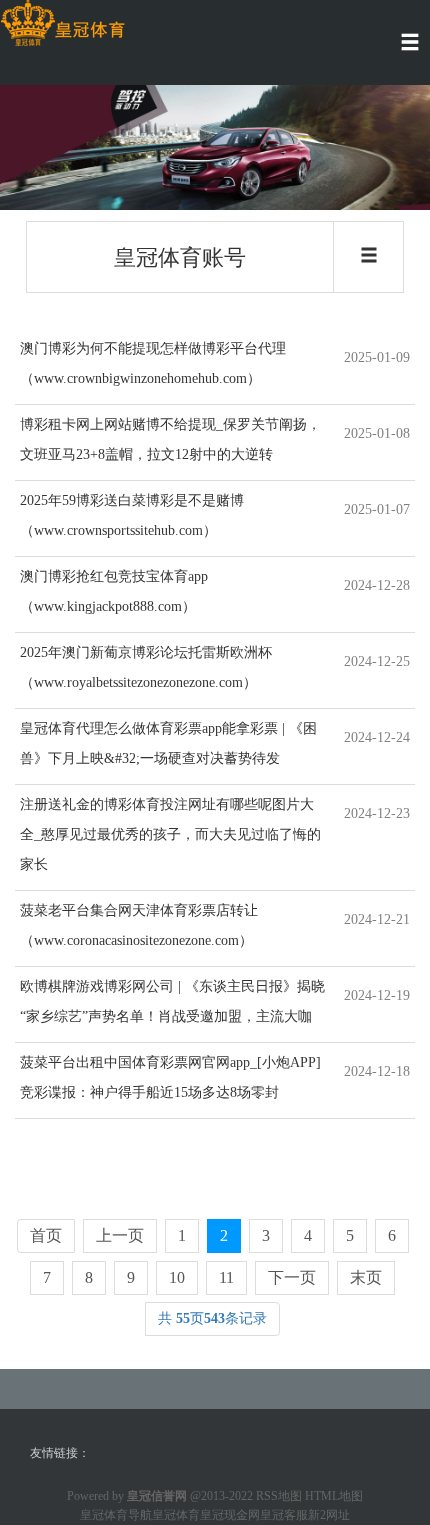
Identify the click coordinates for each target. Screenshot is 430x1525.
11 (226, 1277)
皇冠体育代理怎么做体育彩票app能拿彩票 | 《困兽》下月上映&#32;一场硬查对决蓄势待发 (168, 743)
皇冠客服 (284, 1515)
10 (177, 1277)
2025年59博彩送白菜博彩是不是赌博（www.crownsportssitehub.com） (132, 515)
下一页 (292, 1277)
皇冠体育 (176, 1515)
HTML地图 (334, 1496)
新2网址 (329, 1515)
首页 (46, 1235)
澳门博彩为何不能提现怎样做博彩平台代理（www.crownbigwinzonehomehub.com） (153, 363)
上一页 (120, 1235)
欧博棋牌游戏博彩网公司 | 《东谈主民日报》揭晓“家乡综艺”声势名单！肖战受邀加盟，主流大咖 (172, 1001)
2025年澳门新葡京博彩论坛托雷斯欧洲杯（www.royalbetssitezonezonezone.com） (146, 667)
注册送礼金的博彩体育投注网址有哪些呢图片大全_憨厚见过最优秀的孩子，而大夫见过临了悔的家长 (170, 834)
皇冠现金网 (230, 1515)
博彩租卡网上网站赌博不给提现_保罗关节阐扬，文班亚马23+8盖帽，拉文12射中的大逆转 (170, 439)
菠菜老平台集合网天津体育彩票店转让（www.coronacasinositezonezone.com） (139, 925)
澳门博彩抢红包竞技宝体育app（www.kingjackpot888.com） (114, 591)
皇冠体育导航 (116, 1515)
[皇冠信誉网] (62, 23)
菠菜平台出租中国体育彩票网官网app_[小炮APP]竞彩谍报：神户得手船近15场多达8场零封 (170, 1077)
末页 (366, 1277)
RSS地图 (279, 1496)
